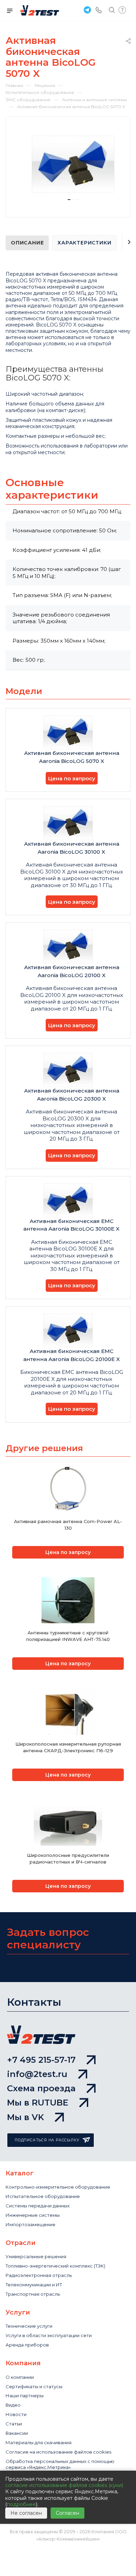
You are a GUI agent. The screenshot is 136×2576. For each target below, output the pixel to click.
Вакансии (17, 2433)
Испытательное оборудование (43, 2196)
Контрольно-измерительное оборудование (58, 2187)
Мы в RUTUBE (38, 2103)
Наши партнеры (25, 2396)
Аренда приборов (27, 2345)
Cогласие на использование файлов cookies (58, 2452)
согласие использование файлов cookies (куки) (64, 2485)
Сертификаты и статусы (34, 2386)
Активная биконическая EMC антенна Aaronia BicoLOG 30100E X (71, 1225)
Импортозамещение (31, 2224)
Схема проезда (41, 2088)
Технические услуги (29, 2326)
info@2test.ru (37, 2074)
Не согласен (26, 2513)
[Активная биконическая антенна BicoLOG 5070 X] (73, 164)
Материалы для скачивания (39, 2442)
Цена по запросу (72, 778)
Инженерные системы (33, 2215)
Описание (27, 243)
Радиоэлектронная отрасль (39, 2275)
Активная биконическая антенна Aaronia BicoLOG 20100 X (72, 971)
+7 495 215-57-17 (41, 2060)
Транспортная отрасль (33, 2294)
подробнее (21, 2504)
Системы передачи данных (38, 2206)
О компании (20, 2377)
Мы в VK (25, 2117)
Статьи (14, 2424)
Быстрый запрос (122, 10)
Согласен (67, 2513)
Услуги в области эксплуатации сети (49, 2335)
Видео (13, 2405)
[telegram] (86, 10)
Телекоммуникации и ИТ (34, 2285)
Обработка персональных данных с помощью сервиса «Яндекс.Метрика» (60, 2464)
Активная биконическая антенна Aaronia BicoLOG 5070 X (72, 757)
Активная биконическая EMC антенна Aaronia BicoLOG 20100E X (72, 1355)
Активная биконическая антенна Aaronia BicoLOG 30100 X (72, 848)
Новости (16, 2414)
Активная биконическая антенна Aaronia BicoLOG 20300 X (72, 1095)
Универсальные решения (36, 2256)
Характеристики (84, 243)
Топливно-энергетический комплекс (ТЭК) (55, 2266)
